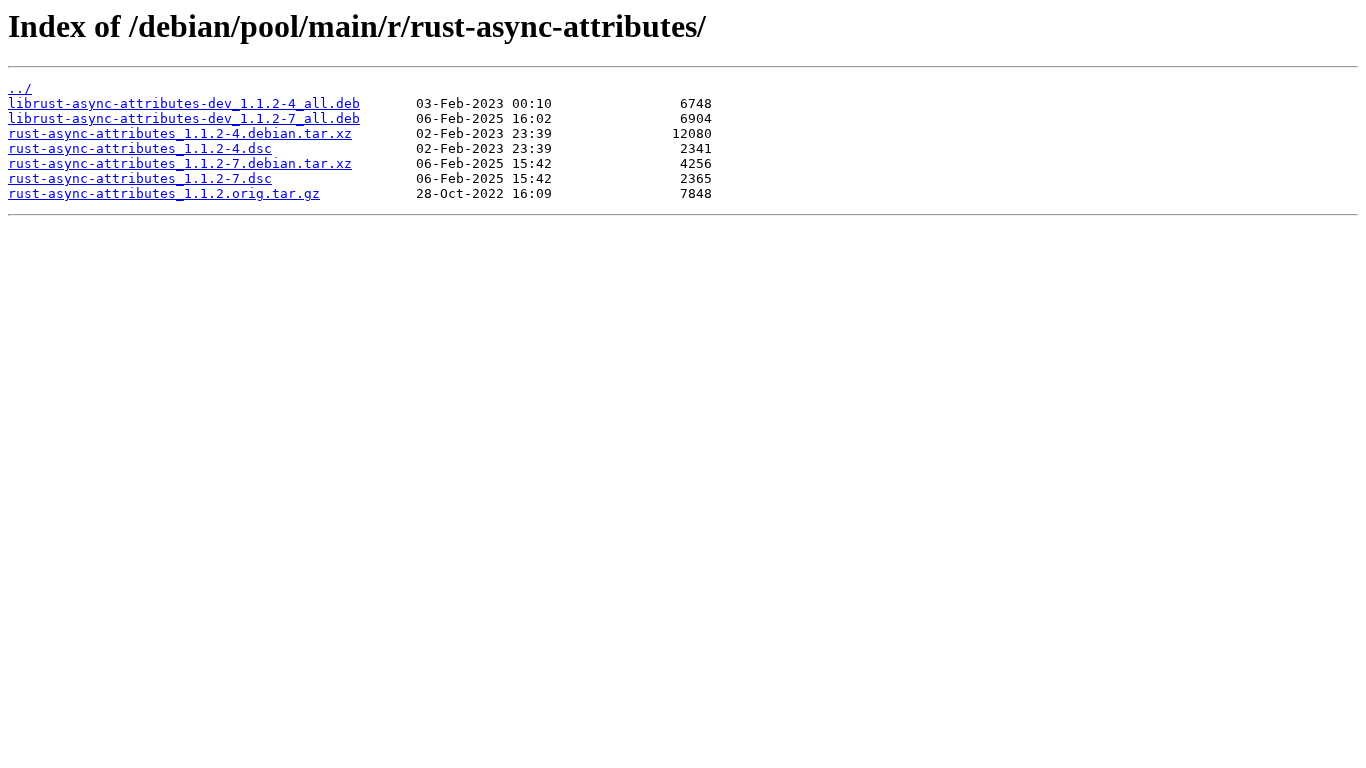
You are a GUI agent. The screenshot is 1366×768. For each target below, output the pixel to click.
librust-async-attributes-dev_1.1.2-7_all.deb (184, 118)
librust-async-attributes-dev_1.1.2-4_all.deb (184, 103)
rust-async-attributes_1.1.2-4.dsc (140, 148)
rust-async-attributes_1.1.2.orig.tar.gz (164, 193)
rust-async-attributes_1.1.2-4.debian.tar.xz (180, 133)
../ (20, 88)
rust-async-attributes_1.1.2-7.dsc (140, 178)
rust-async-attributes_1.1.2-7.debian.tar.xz (180, 163)
